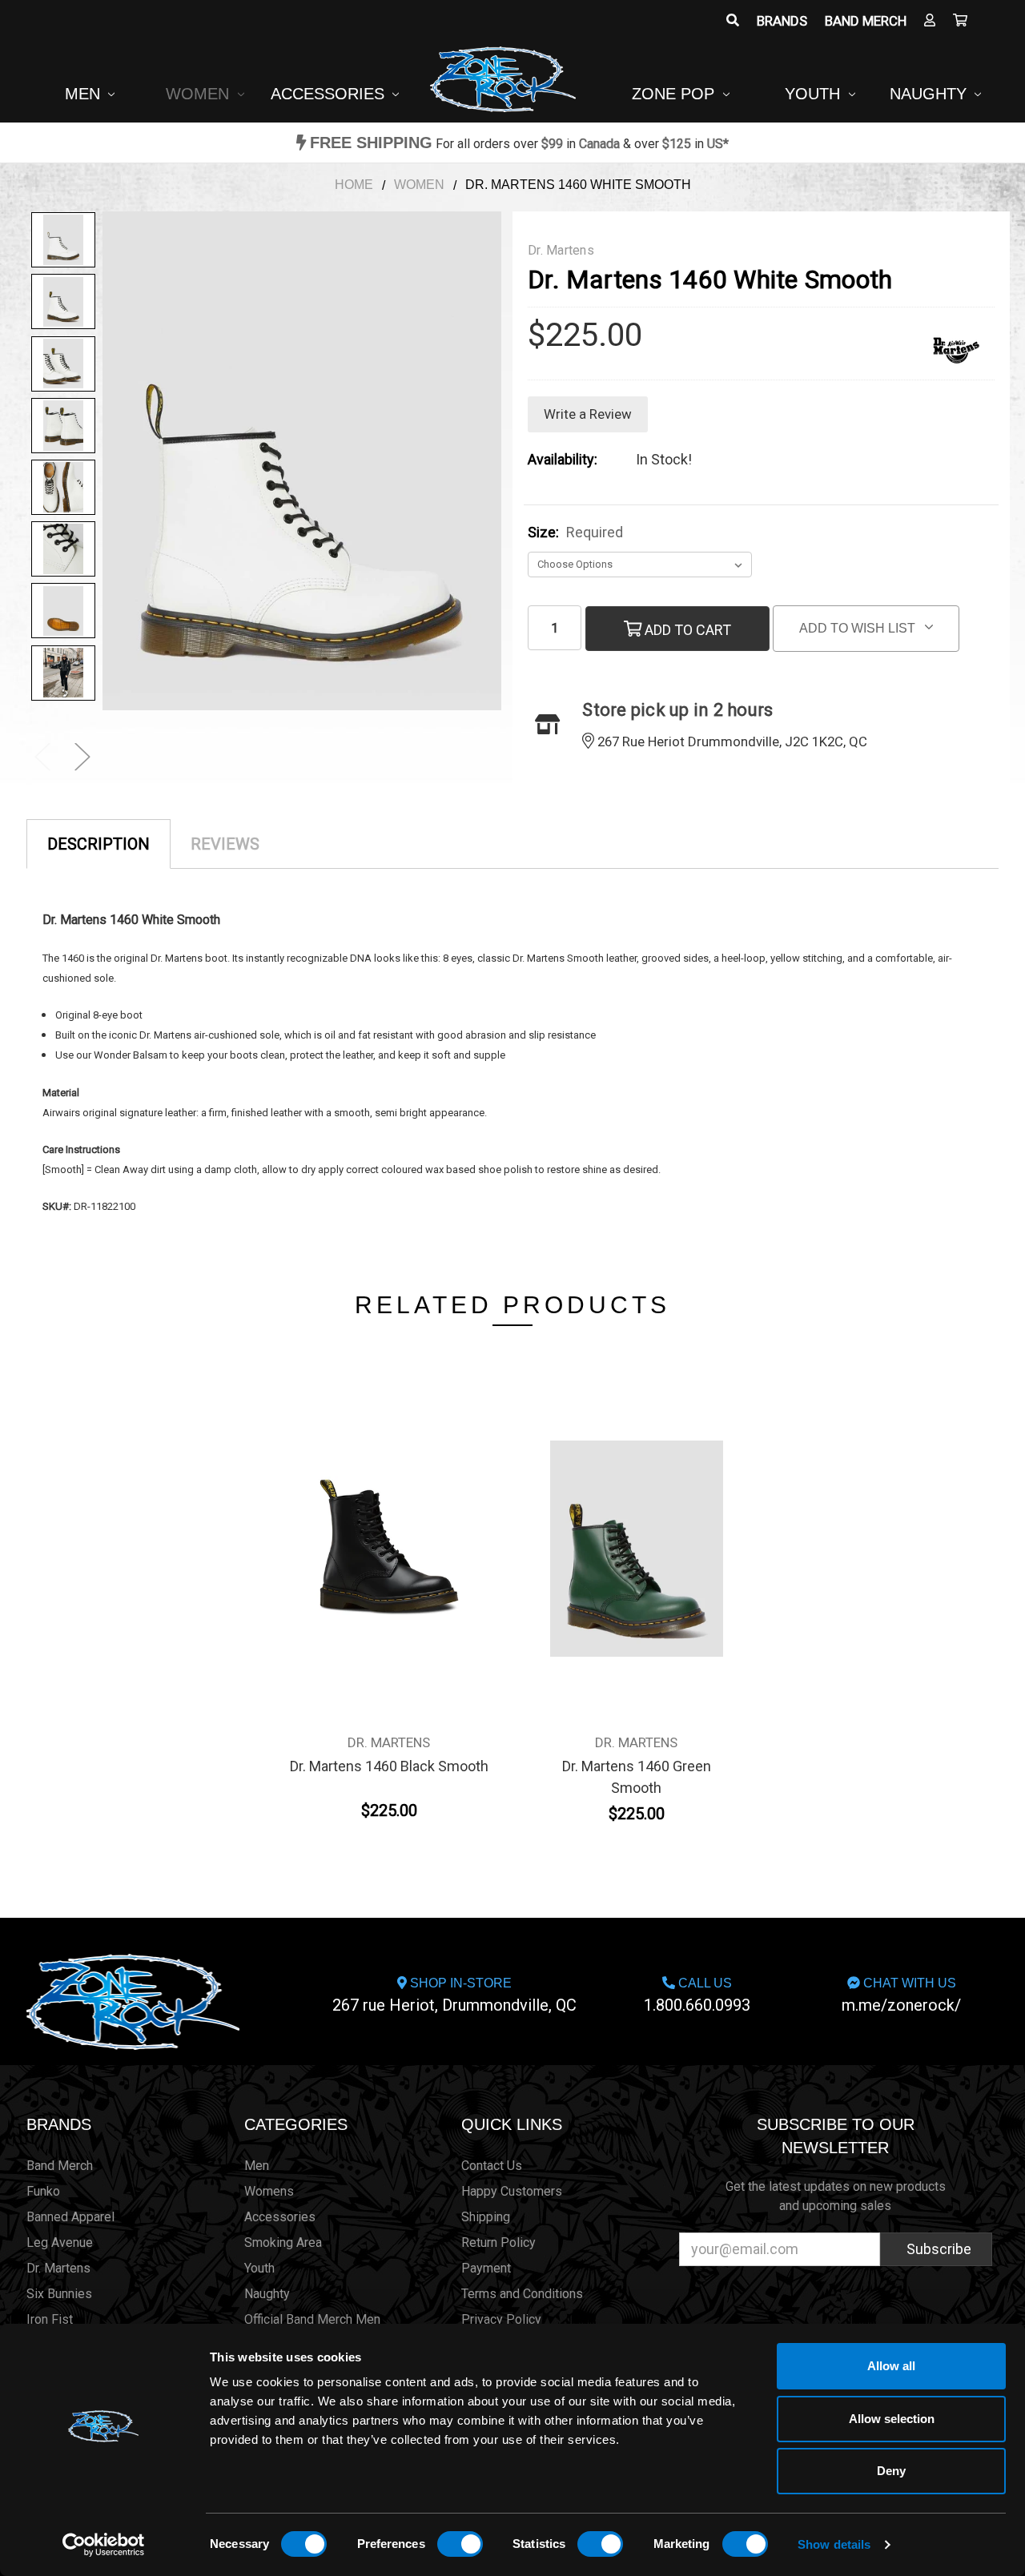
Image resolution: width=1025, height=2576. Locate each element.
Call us (697, 1995)
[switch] (460, 2544)
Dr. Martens (58, 2268)
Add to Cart (686, 630)
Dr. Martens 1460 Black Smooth (389, 1766)
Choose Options (389, 1555)
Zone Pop (675, 94)
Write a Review (588, 414)
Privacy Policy (501, 2319)
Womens (269, 2191)
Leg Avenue (60, 2242)
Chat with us (901, 1995)
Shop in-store (454, 1995)
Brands (782, 21)
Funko (43, 2191)
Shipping (486, 2217)
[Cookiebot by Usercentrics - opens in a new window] (104, 2545)
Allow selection (892, 2419)
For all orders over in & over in (519, 144)
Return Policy (498, 2242)
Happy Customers (512, 2191)
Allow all (891, 2366)
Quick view (389, 1517)
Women (200, 94)
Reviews (225, 844)
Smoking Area (283, 2242)
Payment (486, 2268)
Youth (815, 94)
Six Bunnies (59, 2294)
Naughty (931, 94)
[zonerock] (960, 21)
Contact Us (492, 2166)
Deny (891, 2471)
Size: (575, 532)
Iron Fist (50, 2319)
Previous (42, 756)
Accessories (330, 94)
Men (85, 94)
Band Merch (866, 21)
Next (82, 756)
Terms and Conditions (522, 2294)
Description (98, 844)
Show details (834, 2544)
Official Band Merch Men (312, 2319)
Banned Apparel (70, 2217)
